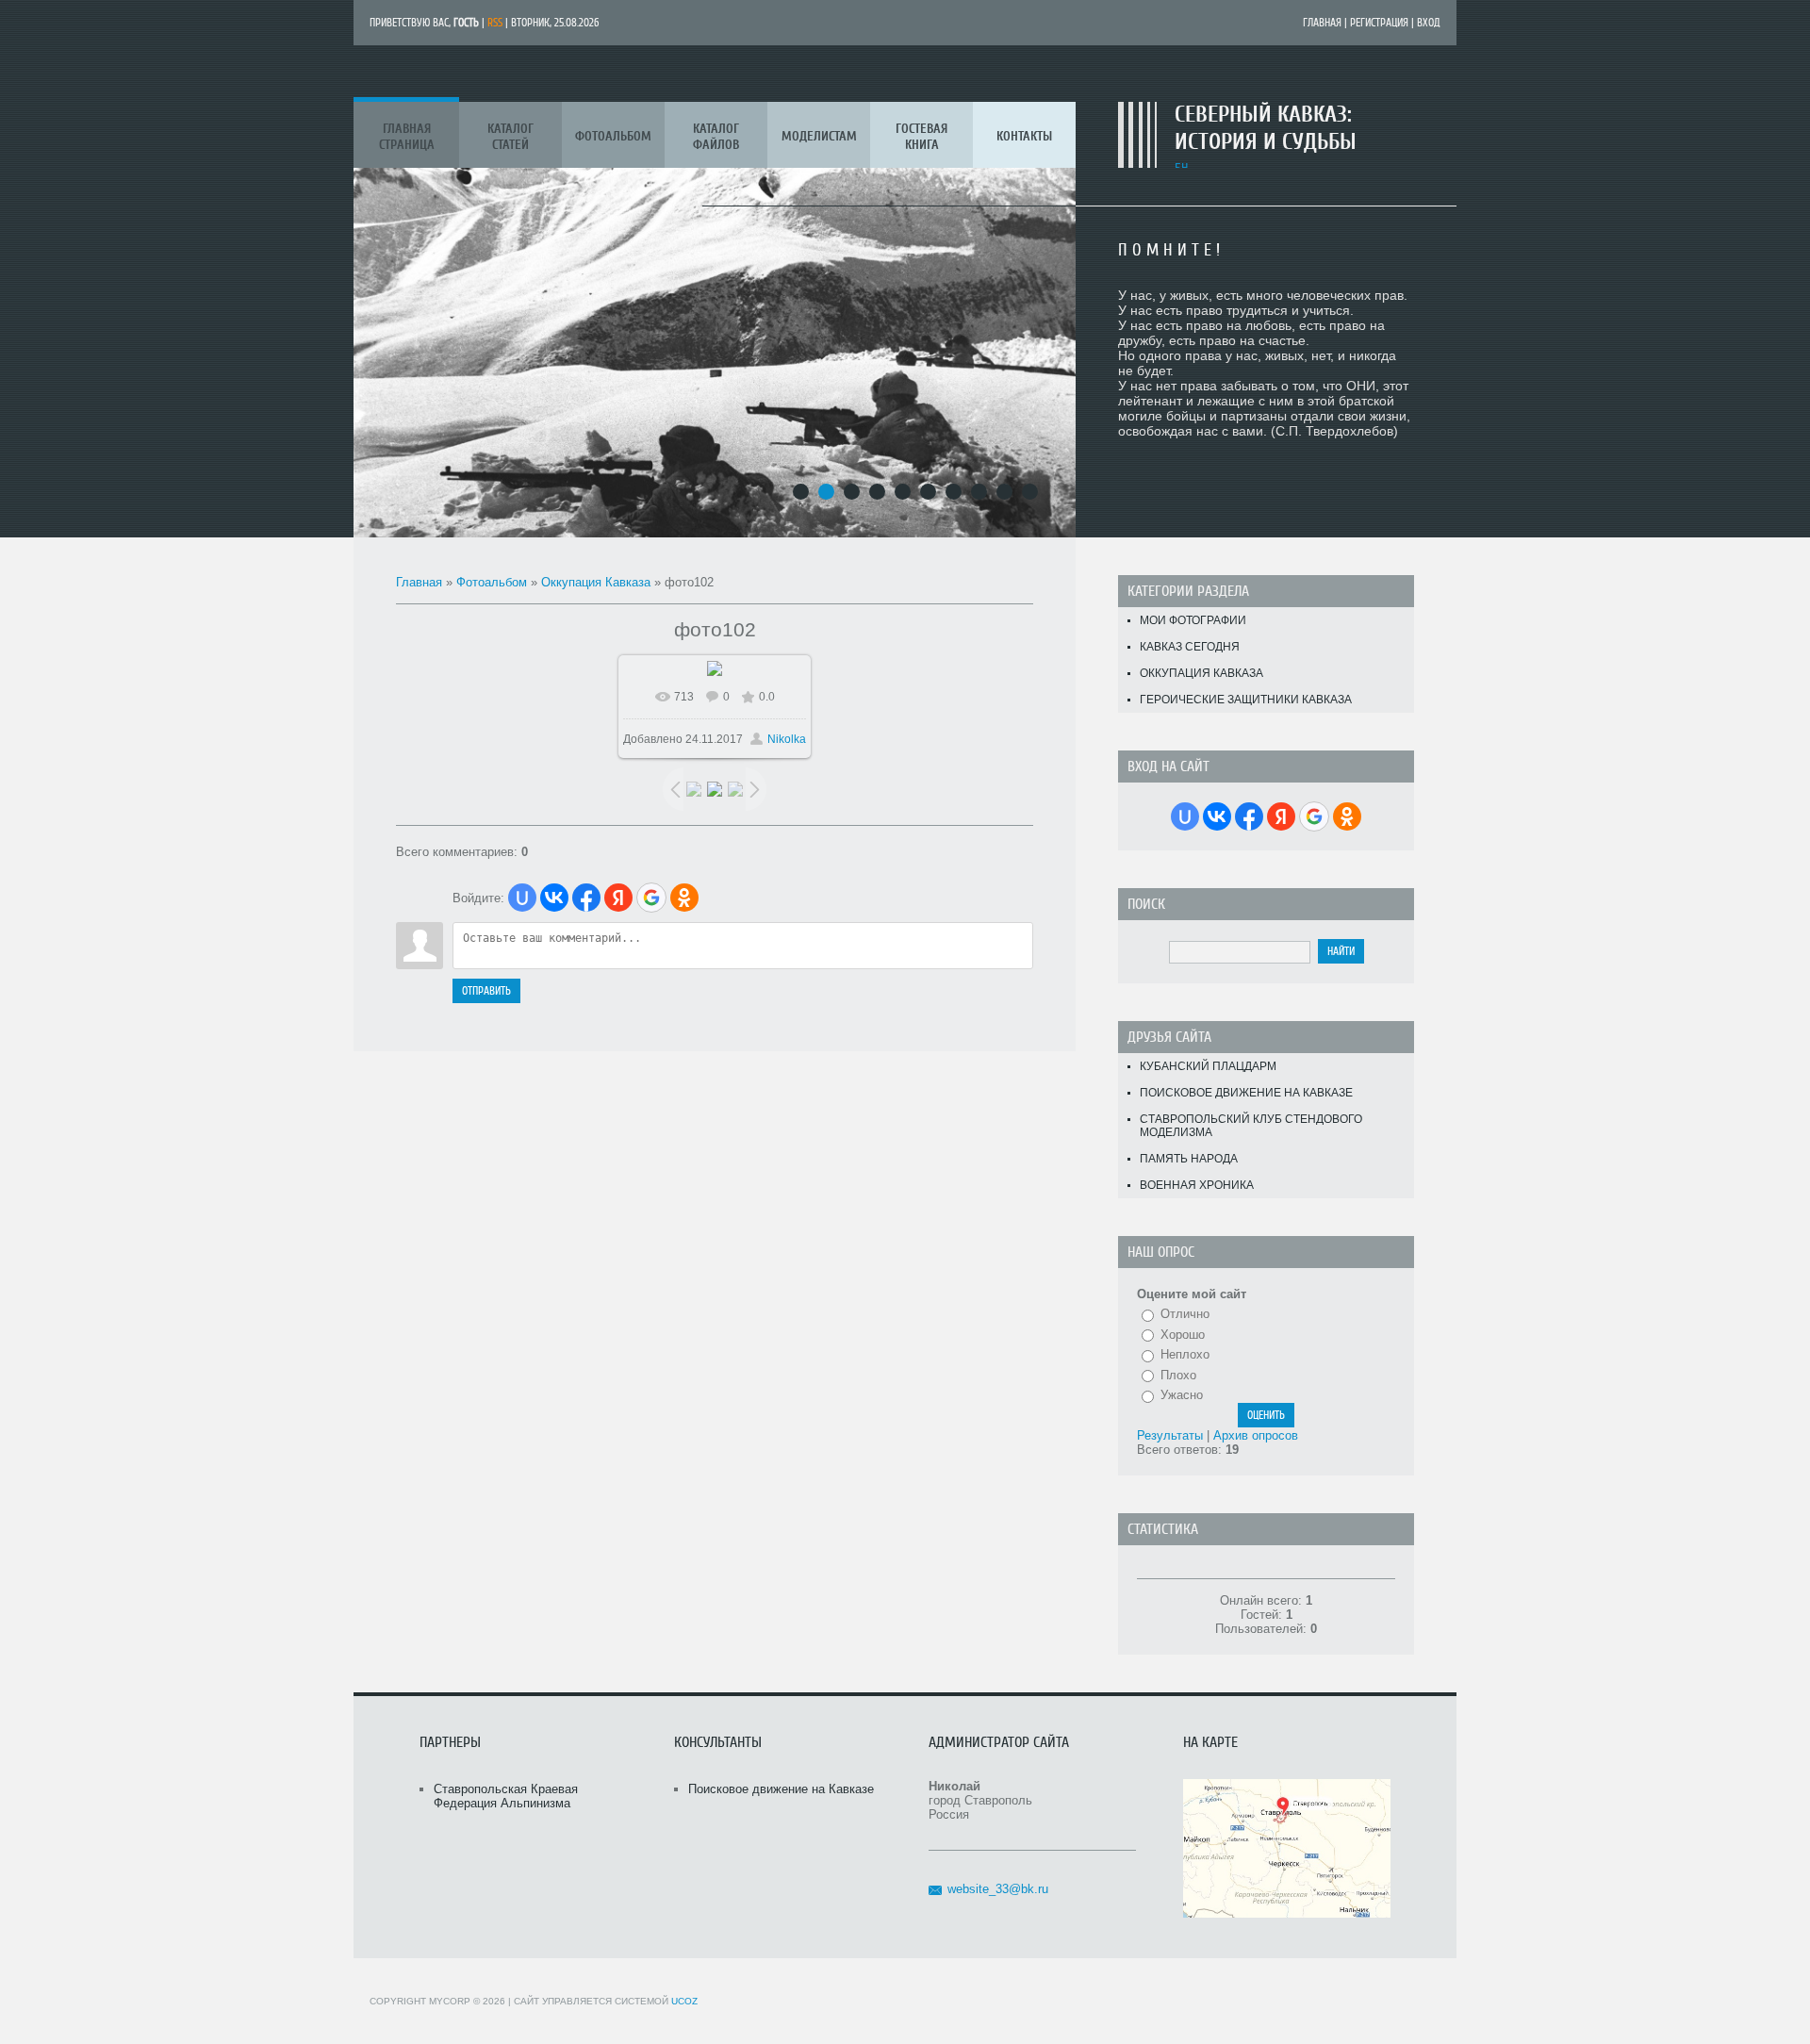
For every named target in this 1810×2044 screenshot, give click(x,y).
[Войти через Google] (651, 898)
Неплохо (1185, 1354)
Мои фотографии (1193, 620)
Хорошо (1183, 1335)
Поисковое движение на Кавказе (1246, 1093)
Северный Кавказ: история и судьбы (1266, 128)
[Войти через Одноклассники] (684, 898)
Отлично (1185, 1314)
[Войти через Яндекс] (618, 898)
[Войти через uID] (522, 898)
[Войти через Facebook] (586, 898)
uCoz (684, 2001)
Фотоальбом (492, 582)
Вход (1429, 23)
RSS (495, 23)
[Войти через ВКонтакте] (554, 898)
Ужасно (1182, 1395)
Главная (1322, 23)
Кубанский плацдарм (1208, 1066)
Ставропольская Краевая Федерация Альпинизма (506, 1796)
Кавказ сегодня (1190, 647)
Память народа (1189, 1159)
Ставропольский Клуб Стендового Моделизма (1251, 1126)
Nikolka (787, 739)
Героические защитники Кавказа (1246, 700)
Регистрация (1379, 23)
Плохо (1178, 1375)
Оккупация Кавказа (596, 582)
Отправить (486, 991)
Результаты (1170, 1435)
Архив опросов (1256, 1435)
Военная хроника (1197, 1185)
